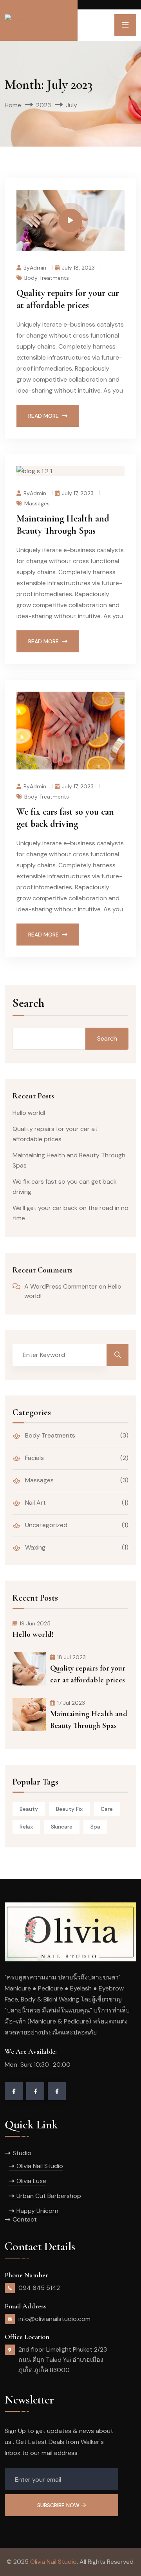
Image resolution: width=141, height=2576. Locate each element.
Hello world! (29, 1113)
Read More (43, 416)
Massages (37, 503)
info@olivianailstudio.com (54, 2319)
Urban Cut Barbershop (49, 2196)
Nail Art (35, 1503)
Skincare (62, 1827)
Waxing (34, 1547)
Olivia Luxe (31, 2181)
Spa (95, 1827)
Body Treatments (47, 277)
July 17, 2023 (78, 493)
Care (107, 1809)
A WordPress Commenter (61, 1286)
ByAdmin (35, 267)
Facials (34, 1458)
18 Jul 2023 (71, 1657)
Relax (26, 1827)
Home (13, 105)
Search (28, 1004)
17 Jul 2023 (71, 1703)
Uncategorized (45, 1525)
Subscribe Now (59, 2505)
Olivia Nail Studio (40, 2166)
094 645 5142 (39, 2288)
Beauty (29, 1809)
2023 (43, 105)
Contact (25, 2219)
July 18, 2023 (78, 267)
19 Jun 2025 (35, 1623)
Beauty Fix (69, 1809)
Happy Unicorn (37, 2211)
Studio (22, 2153)
